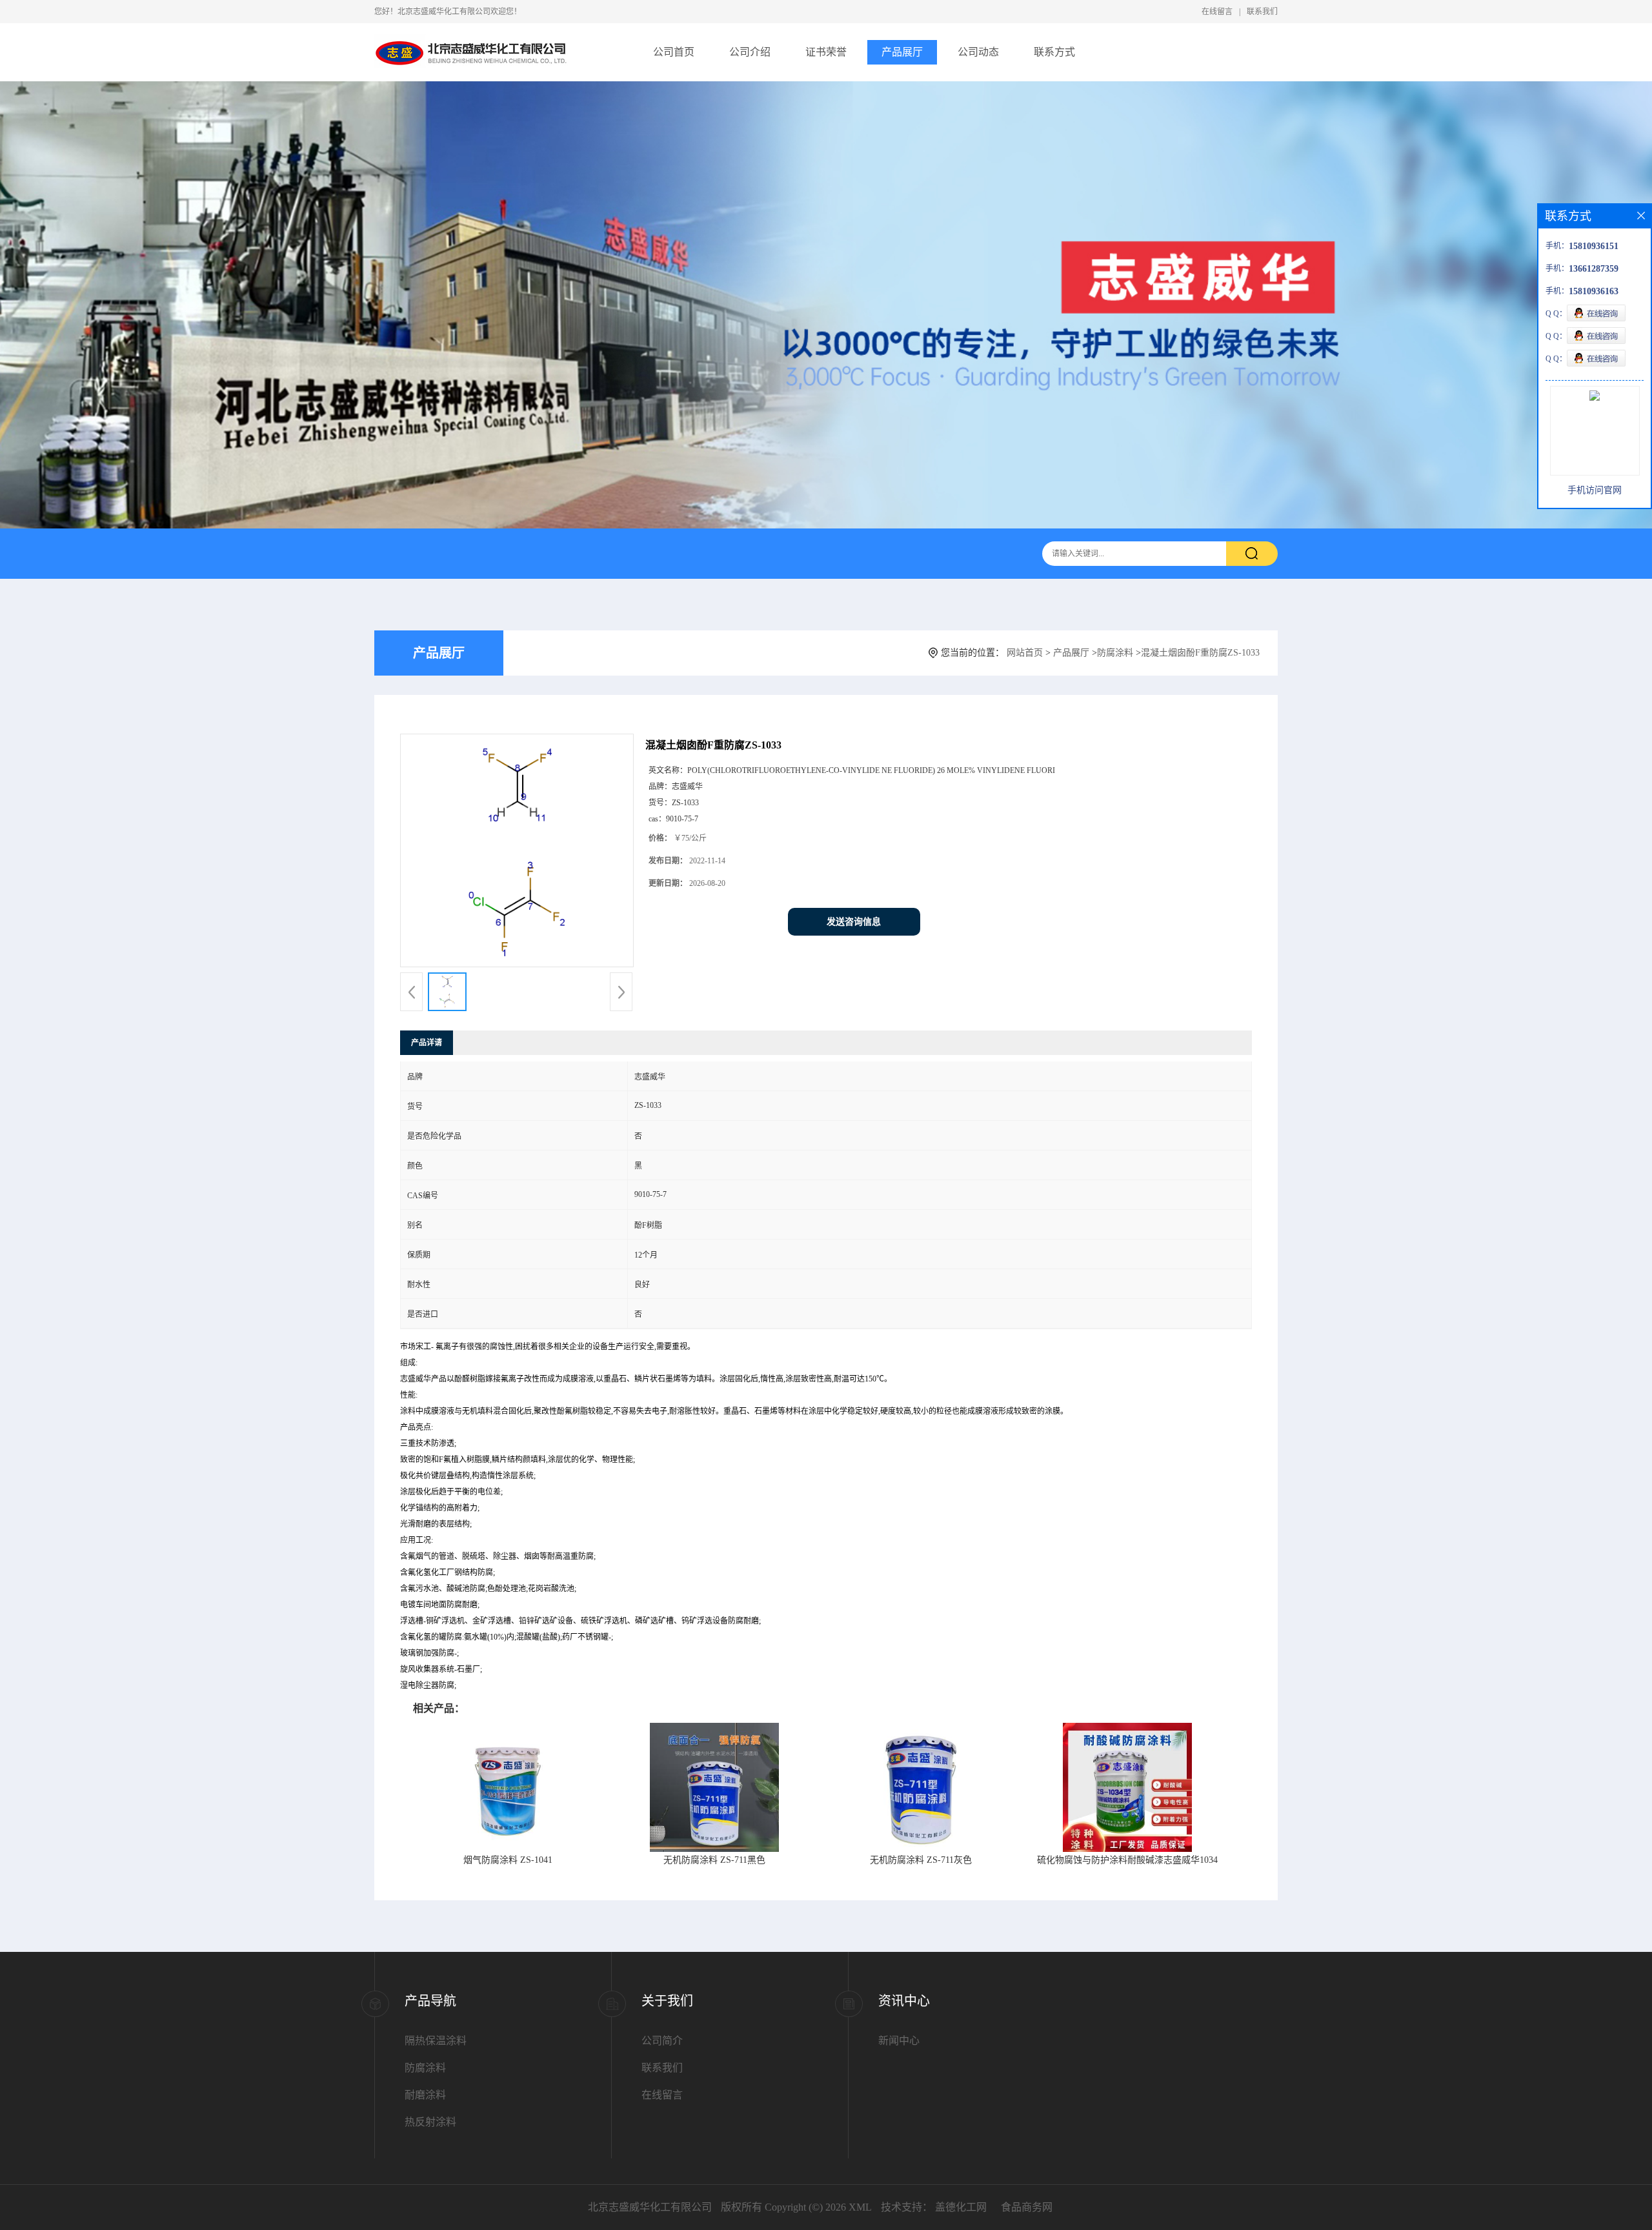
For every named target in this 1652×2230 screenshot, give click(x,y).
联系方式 (1054, 52)
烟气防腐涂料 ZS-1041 (508, 1860)
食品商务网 (1027, 2207)
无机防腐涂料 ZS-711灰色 (921, 1860)
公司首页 (674, 52)
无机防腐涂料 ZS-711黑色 (714, 1860)
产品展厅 (902, 52)
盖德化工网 (961, 2207)
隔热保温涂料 (436, 2041)
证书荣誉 (826, 52)
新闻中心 (899, 2041)
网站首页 (1025, 653)
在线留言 (1217, 12)
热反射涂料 (430, 2122)
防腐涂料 (1115, 653)
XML (860, 2207)
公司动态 (978, 52)
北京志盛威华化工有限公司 (650, 2207)
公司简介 (662, 2041)
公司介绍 (750, 52)
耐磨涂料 (425, 2095)
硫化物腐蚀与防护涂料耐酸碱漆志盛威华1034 (1127, 1860)
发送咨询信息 (854, 922)
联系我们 (1262, 12)
